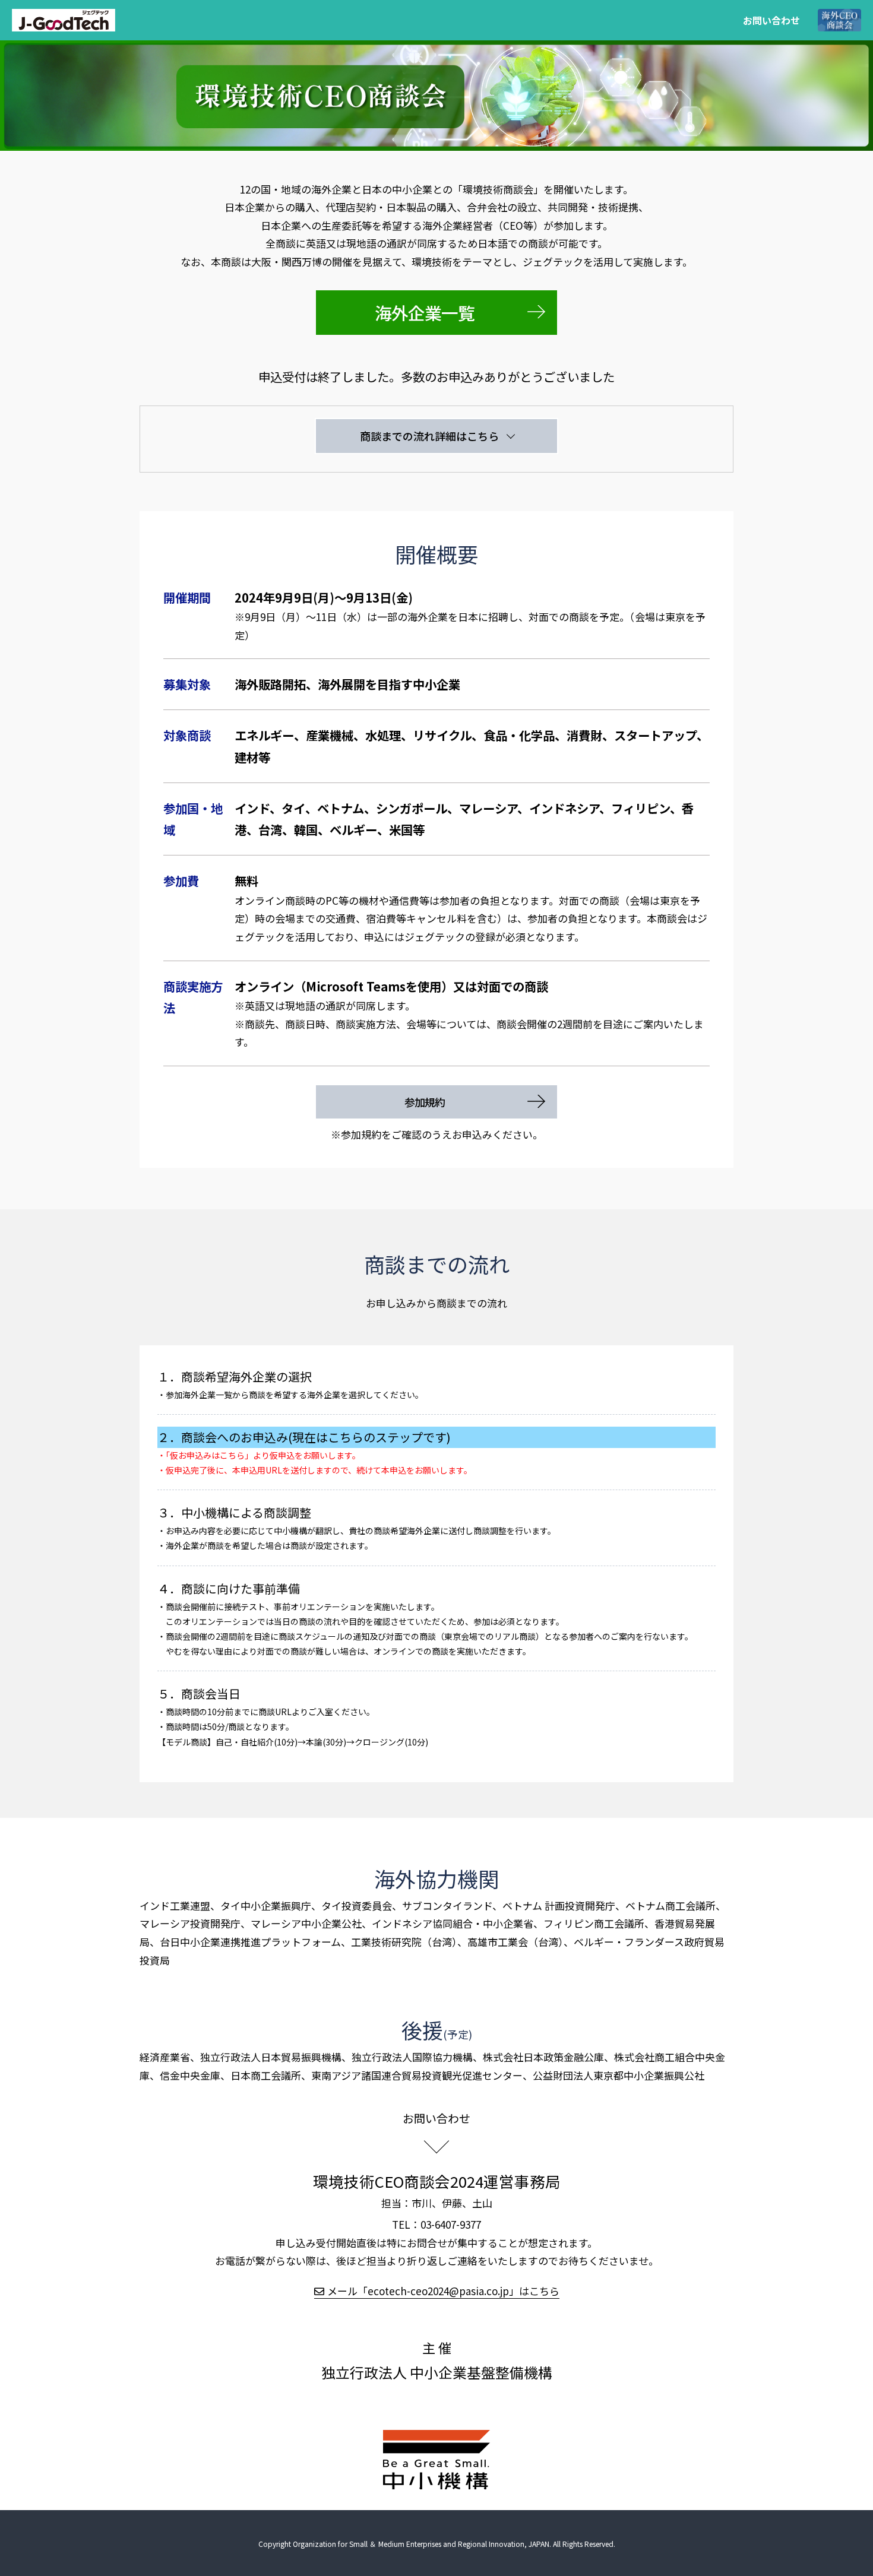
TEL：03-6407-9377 (436, 2224)
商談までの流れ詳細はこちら (429, 436)
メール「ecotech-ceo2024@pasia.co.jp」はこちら (443, 2291)
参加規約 (430, 1102)
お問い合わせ (771, 20)
